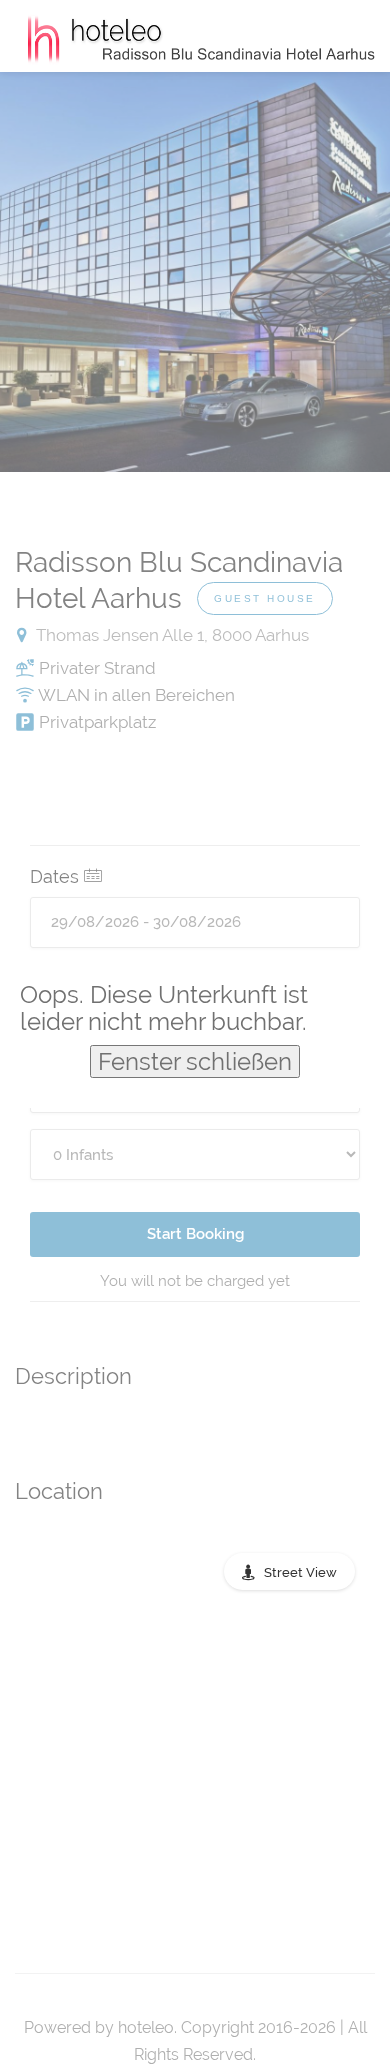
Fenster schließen (195, 1061)
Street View (300, 1572)
